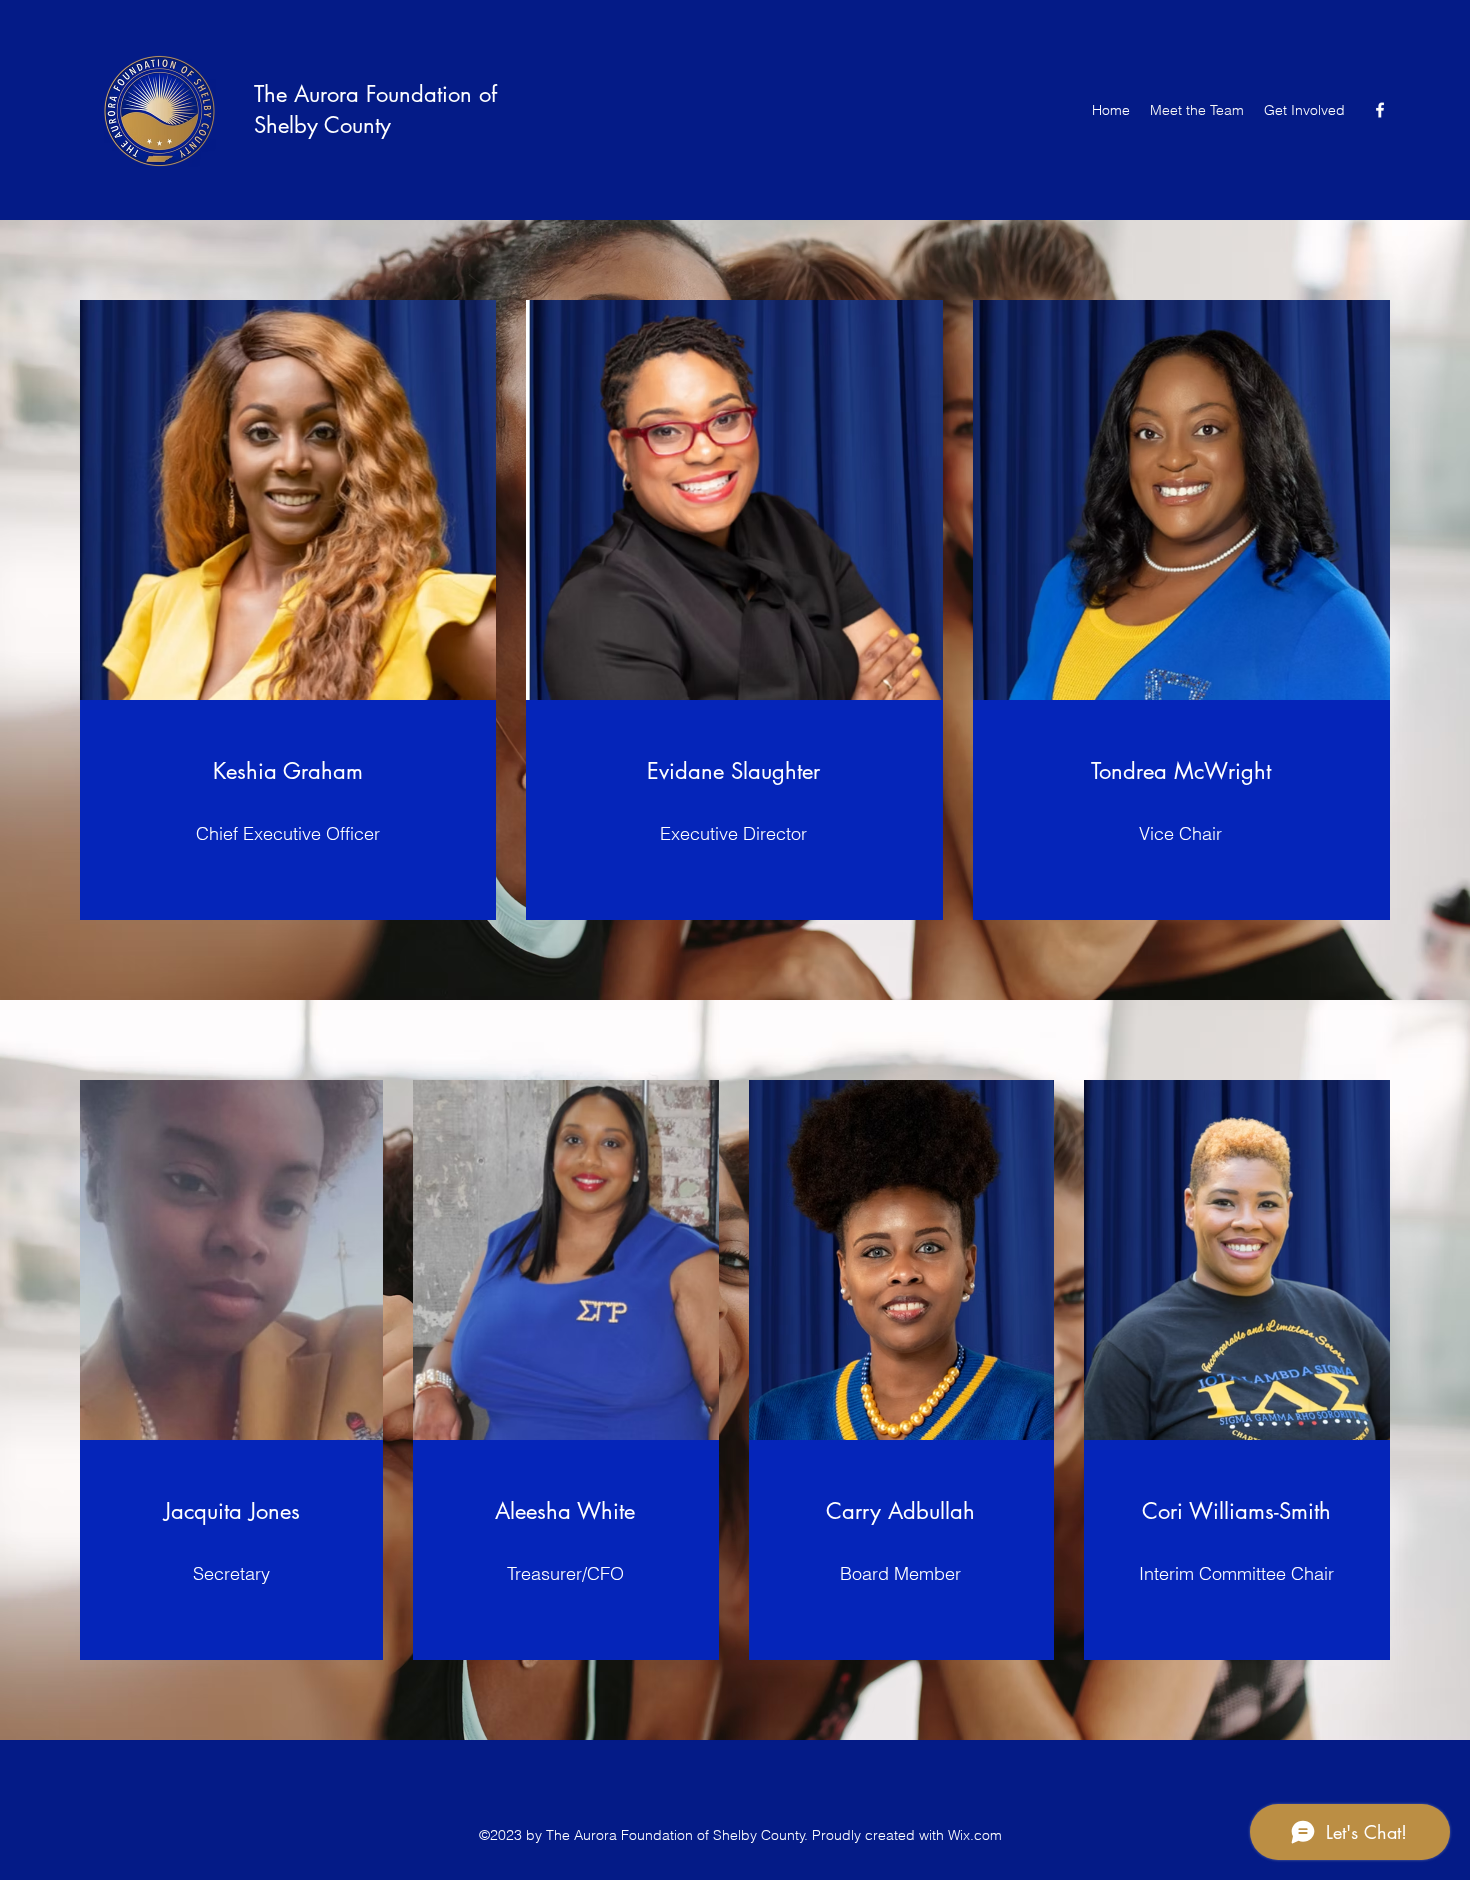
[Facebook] (1380, 110)
